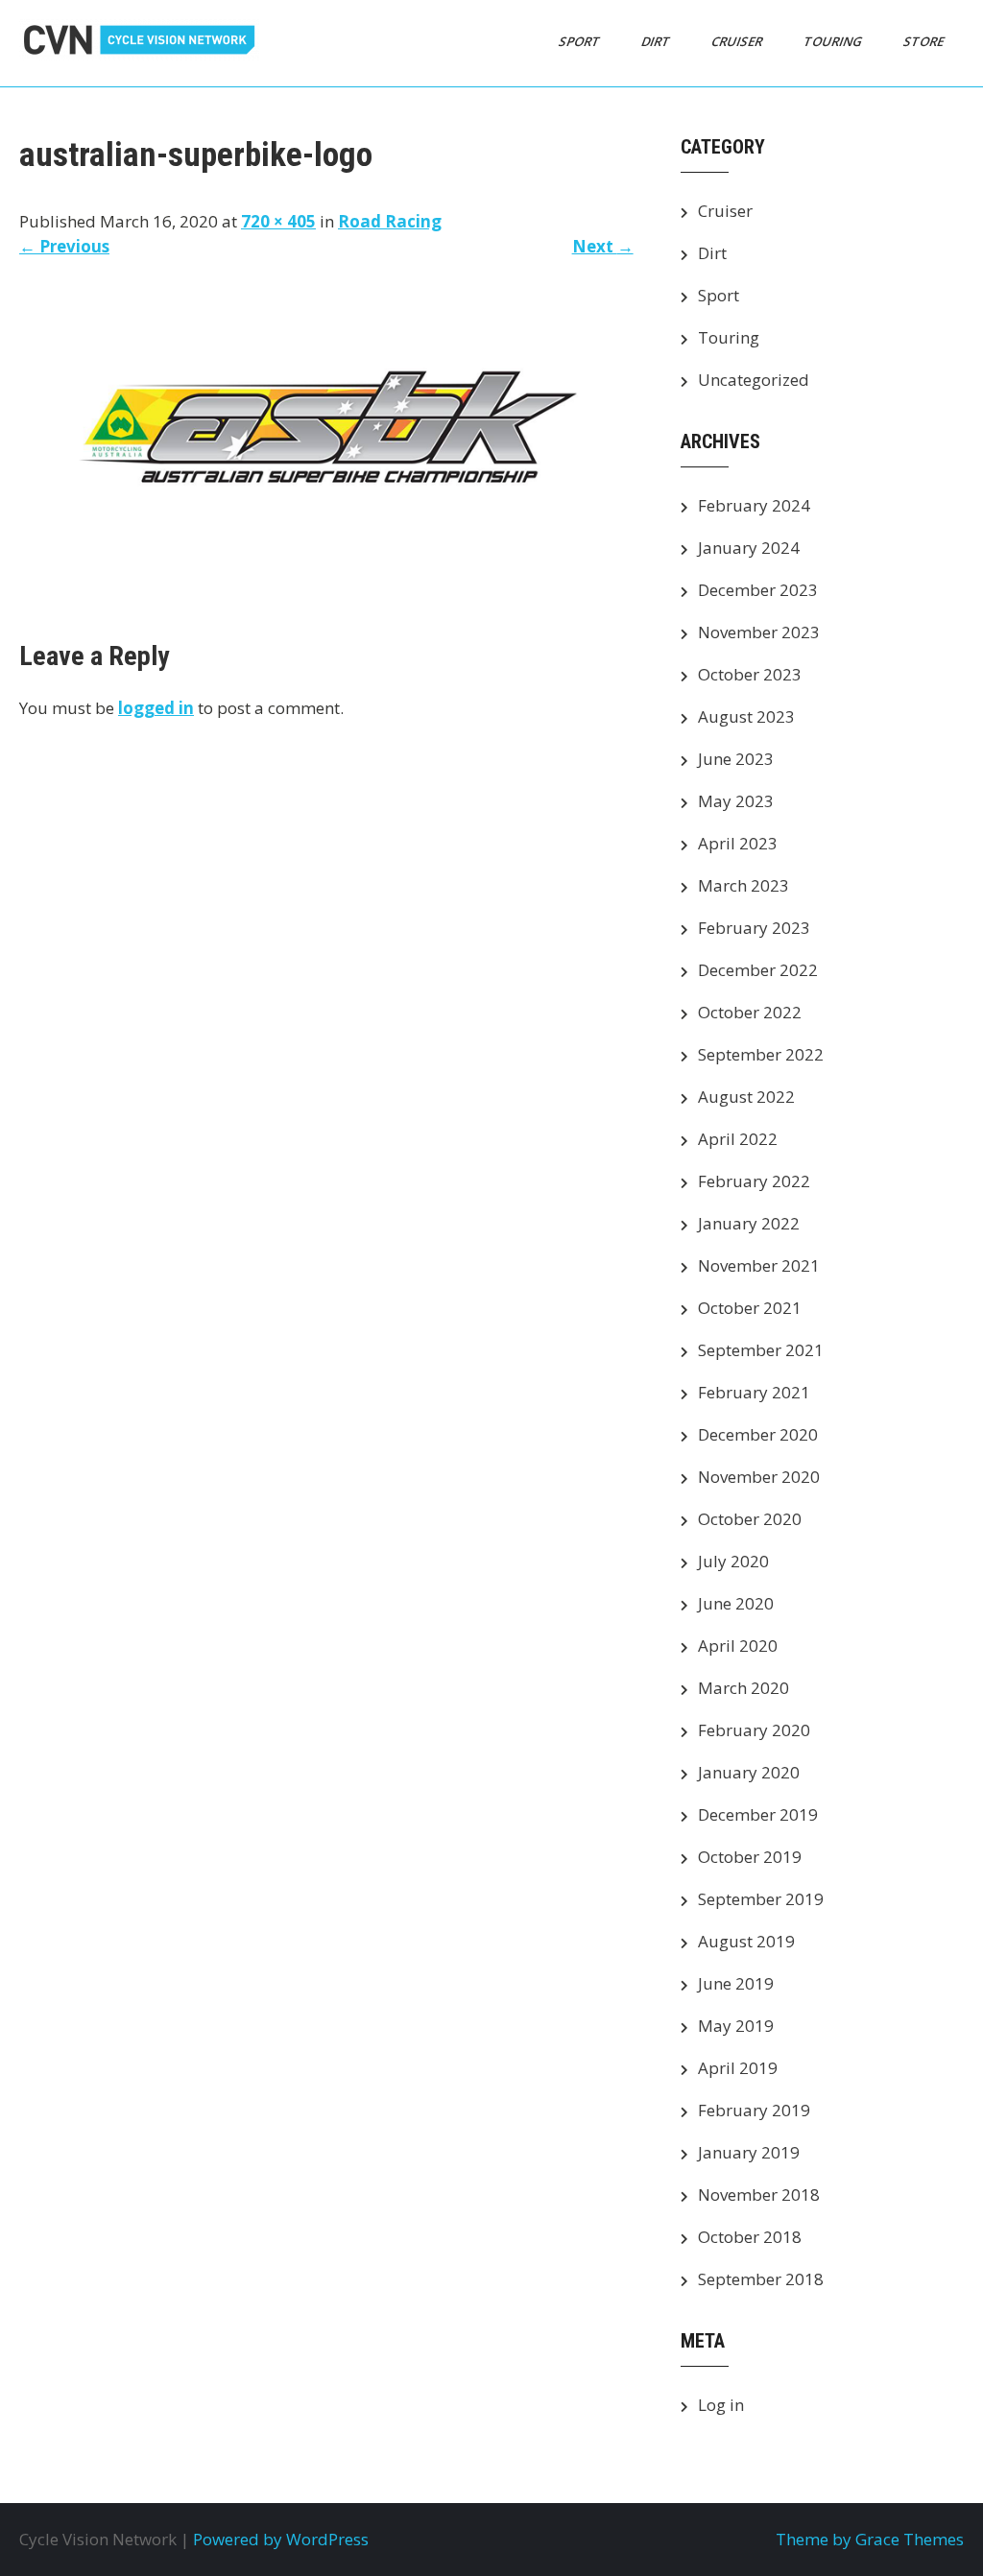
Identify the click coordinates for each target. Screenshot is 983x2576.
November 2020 (759, 1477)
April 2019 (738, 2068)
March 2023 (743, 885)
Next (603, 246)
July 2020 (733, 1561)
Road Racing (390, 221)
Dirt (657, 41)
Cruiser (738, 41)
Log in (721, 2405)
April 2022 (738, 1139)
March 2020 (743, 1688)
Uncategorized (754, 380)
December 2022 (758, 970)
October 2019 (750, 1857)
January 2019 (749, 2152)
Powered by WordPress (281, 2539)
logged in (156, 708)
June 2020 (736, 1603)
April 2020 (738, 1646)
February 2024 (754, 505)
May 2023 (736, 801)
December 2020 (758, 1434)
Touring (834, 41)
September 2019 (761, 1899)
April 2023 (738, 843)
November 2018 (759, 2194)
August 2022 (746, 1097)
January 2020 (749, 1772)
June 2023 (736, 759)
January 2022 (749, 1223)
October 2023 (750, 674)
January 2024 (749, 548)
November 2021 (759, 1265)
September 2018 (761, 2279)
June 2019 (736, 1983)
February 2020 (754, 1730)
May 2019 (736, 2026)
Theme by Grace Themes (870, 2539)
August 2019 (746, 1941)
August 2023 (746, 716)
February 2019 (754, 2110)
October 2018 (750, 2237)
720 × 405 (278, 221)
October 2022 (750, 1012)
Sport (581, 41)
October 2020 (750, 1519)
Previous (64, 246)
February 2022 (754, 1181)
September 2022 (761, 1054)
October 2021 (750, 1308)
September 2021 (761, 1350)
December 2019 (758, 1814)
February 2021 (754, 1392)
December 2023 (758, 590)
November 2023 (759, 632)
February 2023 (754, 928)
